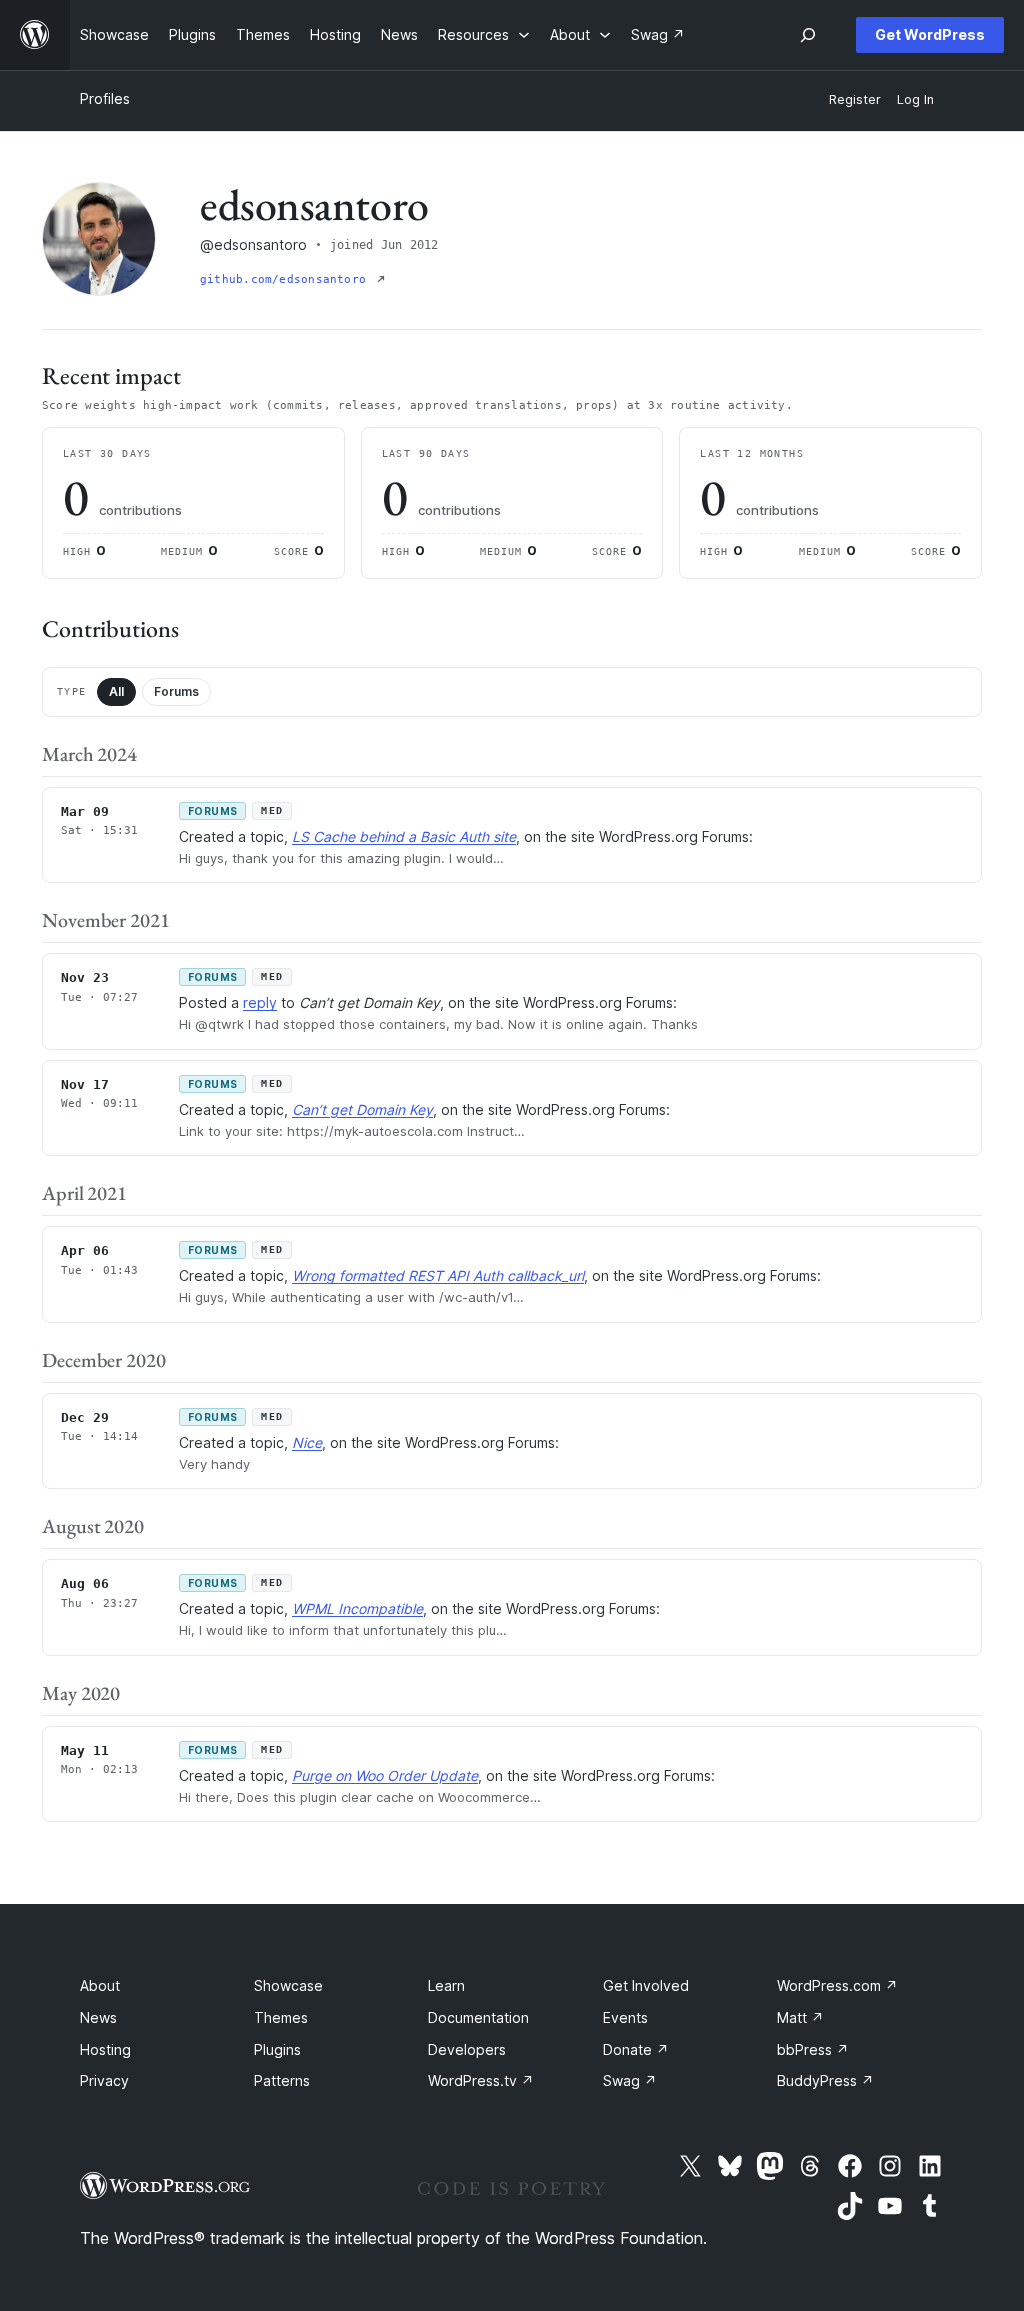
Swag (630, 2080)
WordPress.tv (481, 2080)
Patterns (282, 2080)
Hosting (105, 2049)
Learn (446, 1985)
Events (625, 2017)
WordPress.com (837, 1985)
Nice (307, 1442)
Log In (915, 99)
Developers (467, 2049)
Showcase (288, 1985)
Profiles (105, 98)
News (98, 2017)
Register (855, 99)
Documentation (478, 2017)
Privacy (104, 2080)
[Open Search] (808, 35)
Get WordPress (930, 34)
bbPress (813, 2049)
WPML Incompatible (357, 1608)
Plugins (277, 2049)
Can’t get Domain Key (362, 1109)
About (100, 1985)
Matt (800, 2017)
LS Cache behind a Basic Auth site (404, 836)
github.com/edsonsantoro (286, 279)
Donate (636, 2049)
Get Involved (646, 1985)
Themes (281, 2017)
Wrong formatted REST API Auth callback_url (438, 1275)
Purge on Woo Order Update (385, 1775)
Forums (176, 691)
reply (260, 1002)
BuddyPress (825, 2080)
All (116, 691)
